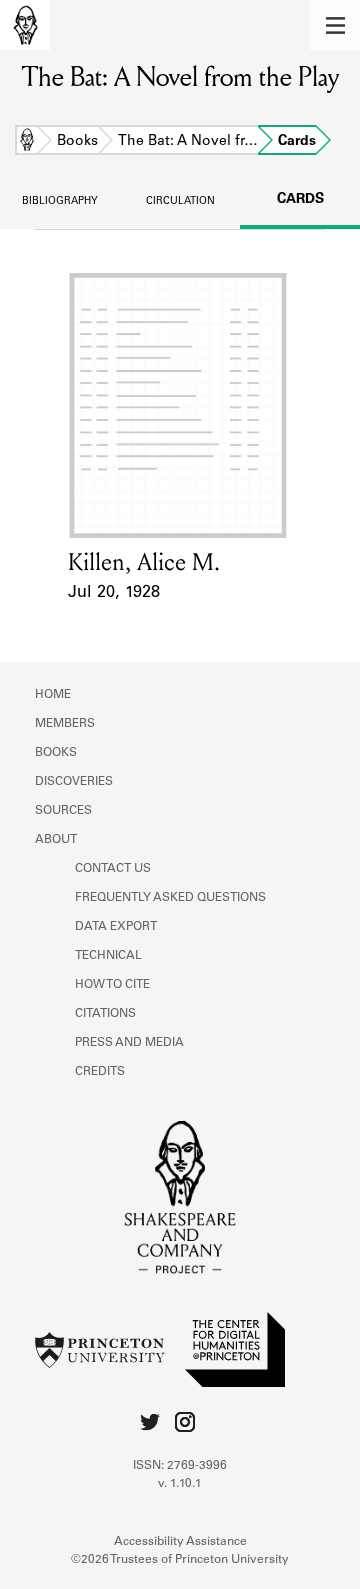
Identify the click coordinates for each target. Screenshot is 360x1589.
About (56, 840)
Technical (108, 956)
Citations (105, 1014)
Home (27, 142)
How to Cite (112, 985)
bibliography (60, 202)
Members (65, 724)
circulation (180, 202)
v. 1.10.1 (180, 1484)
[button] (335, 25)
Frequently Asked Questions (170, 898)
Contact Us (113, 869)
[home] (25, 25)
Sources (63, 811)
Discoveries (74, 782)
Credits (100, 1072)
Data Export (116, 927)
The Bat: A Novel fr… (188, 142)
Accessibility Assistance (180, 1542)
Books (77, 142)
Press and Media (129, 1043)
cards (300, 200)
